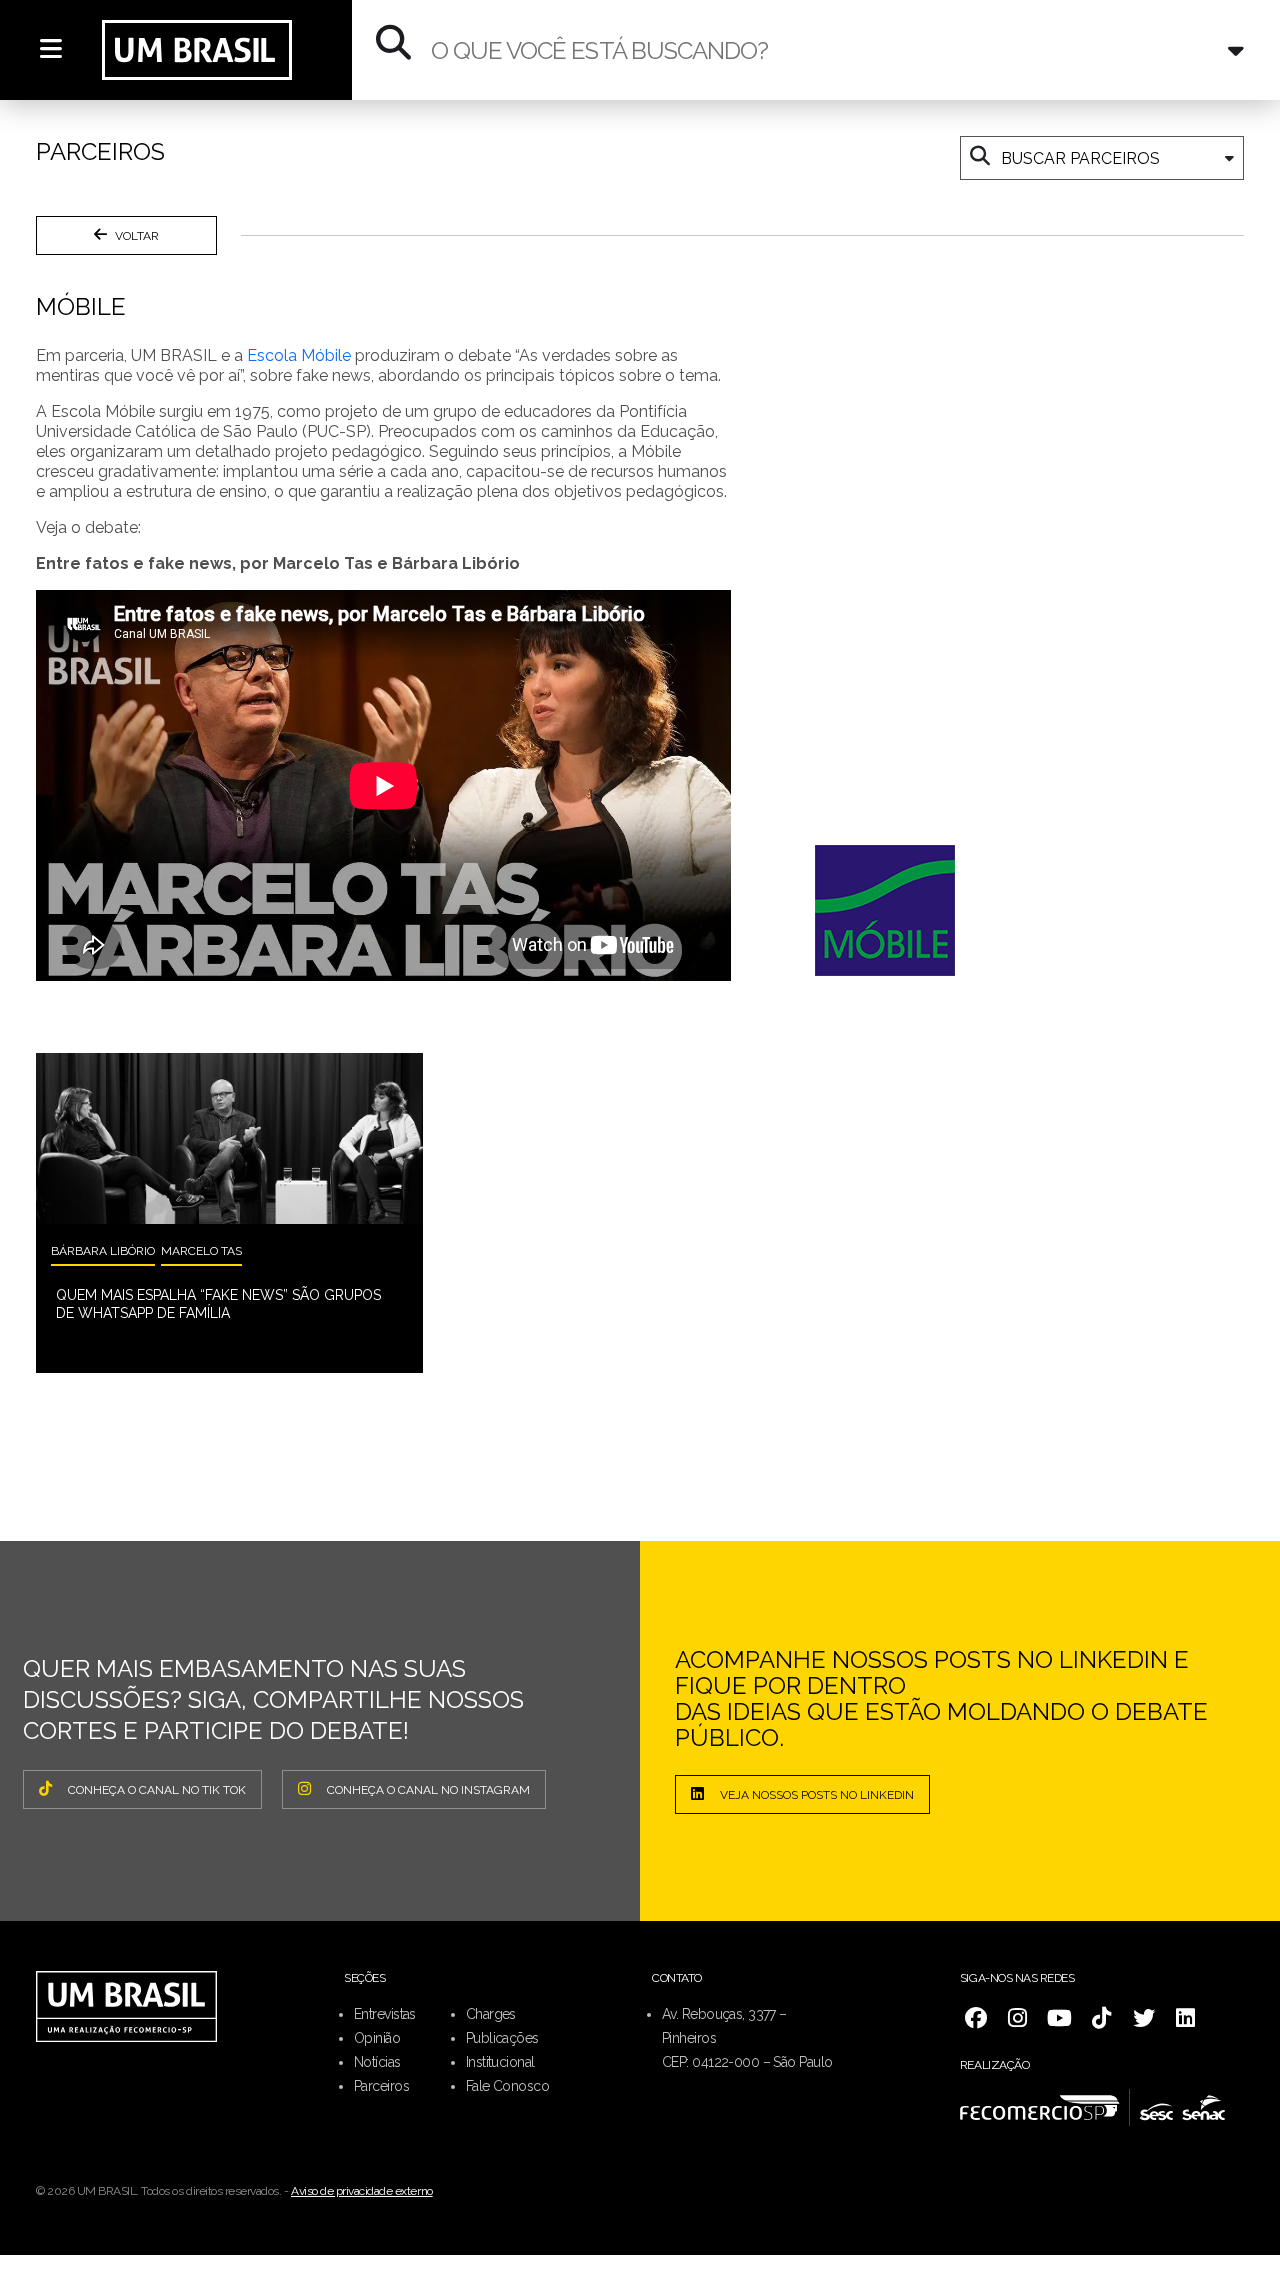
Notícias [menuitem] (377, 2062)
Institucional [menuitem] (500, 2062)
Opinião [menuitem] (377, 2038)
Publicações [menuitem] (502, 2038)
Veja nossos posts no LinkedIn (817, 1795)
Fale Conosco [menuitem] (507, 2086)
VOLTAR (137, 236)
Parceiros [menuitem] (381, 2086)
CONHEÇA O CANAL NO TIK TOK (157, 1790)
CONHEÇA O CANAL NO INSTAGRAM (428, 1790)
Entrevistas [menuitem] (385, 2014)
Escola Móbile (299, 355)
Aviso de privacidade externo (362, 2191)
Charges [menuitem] (491, 2014)
